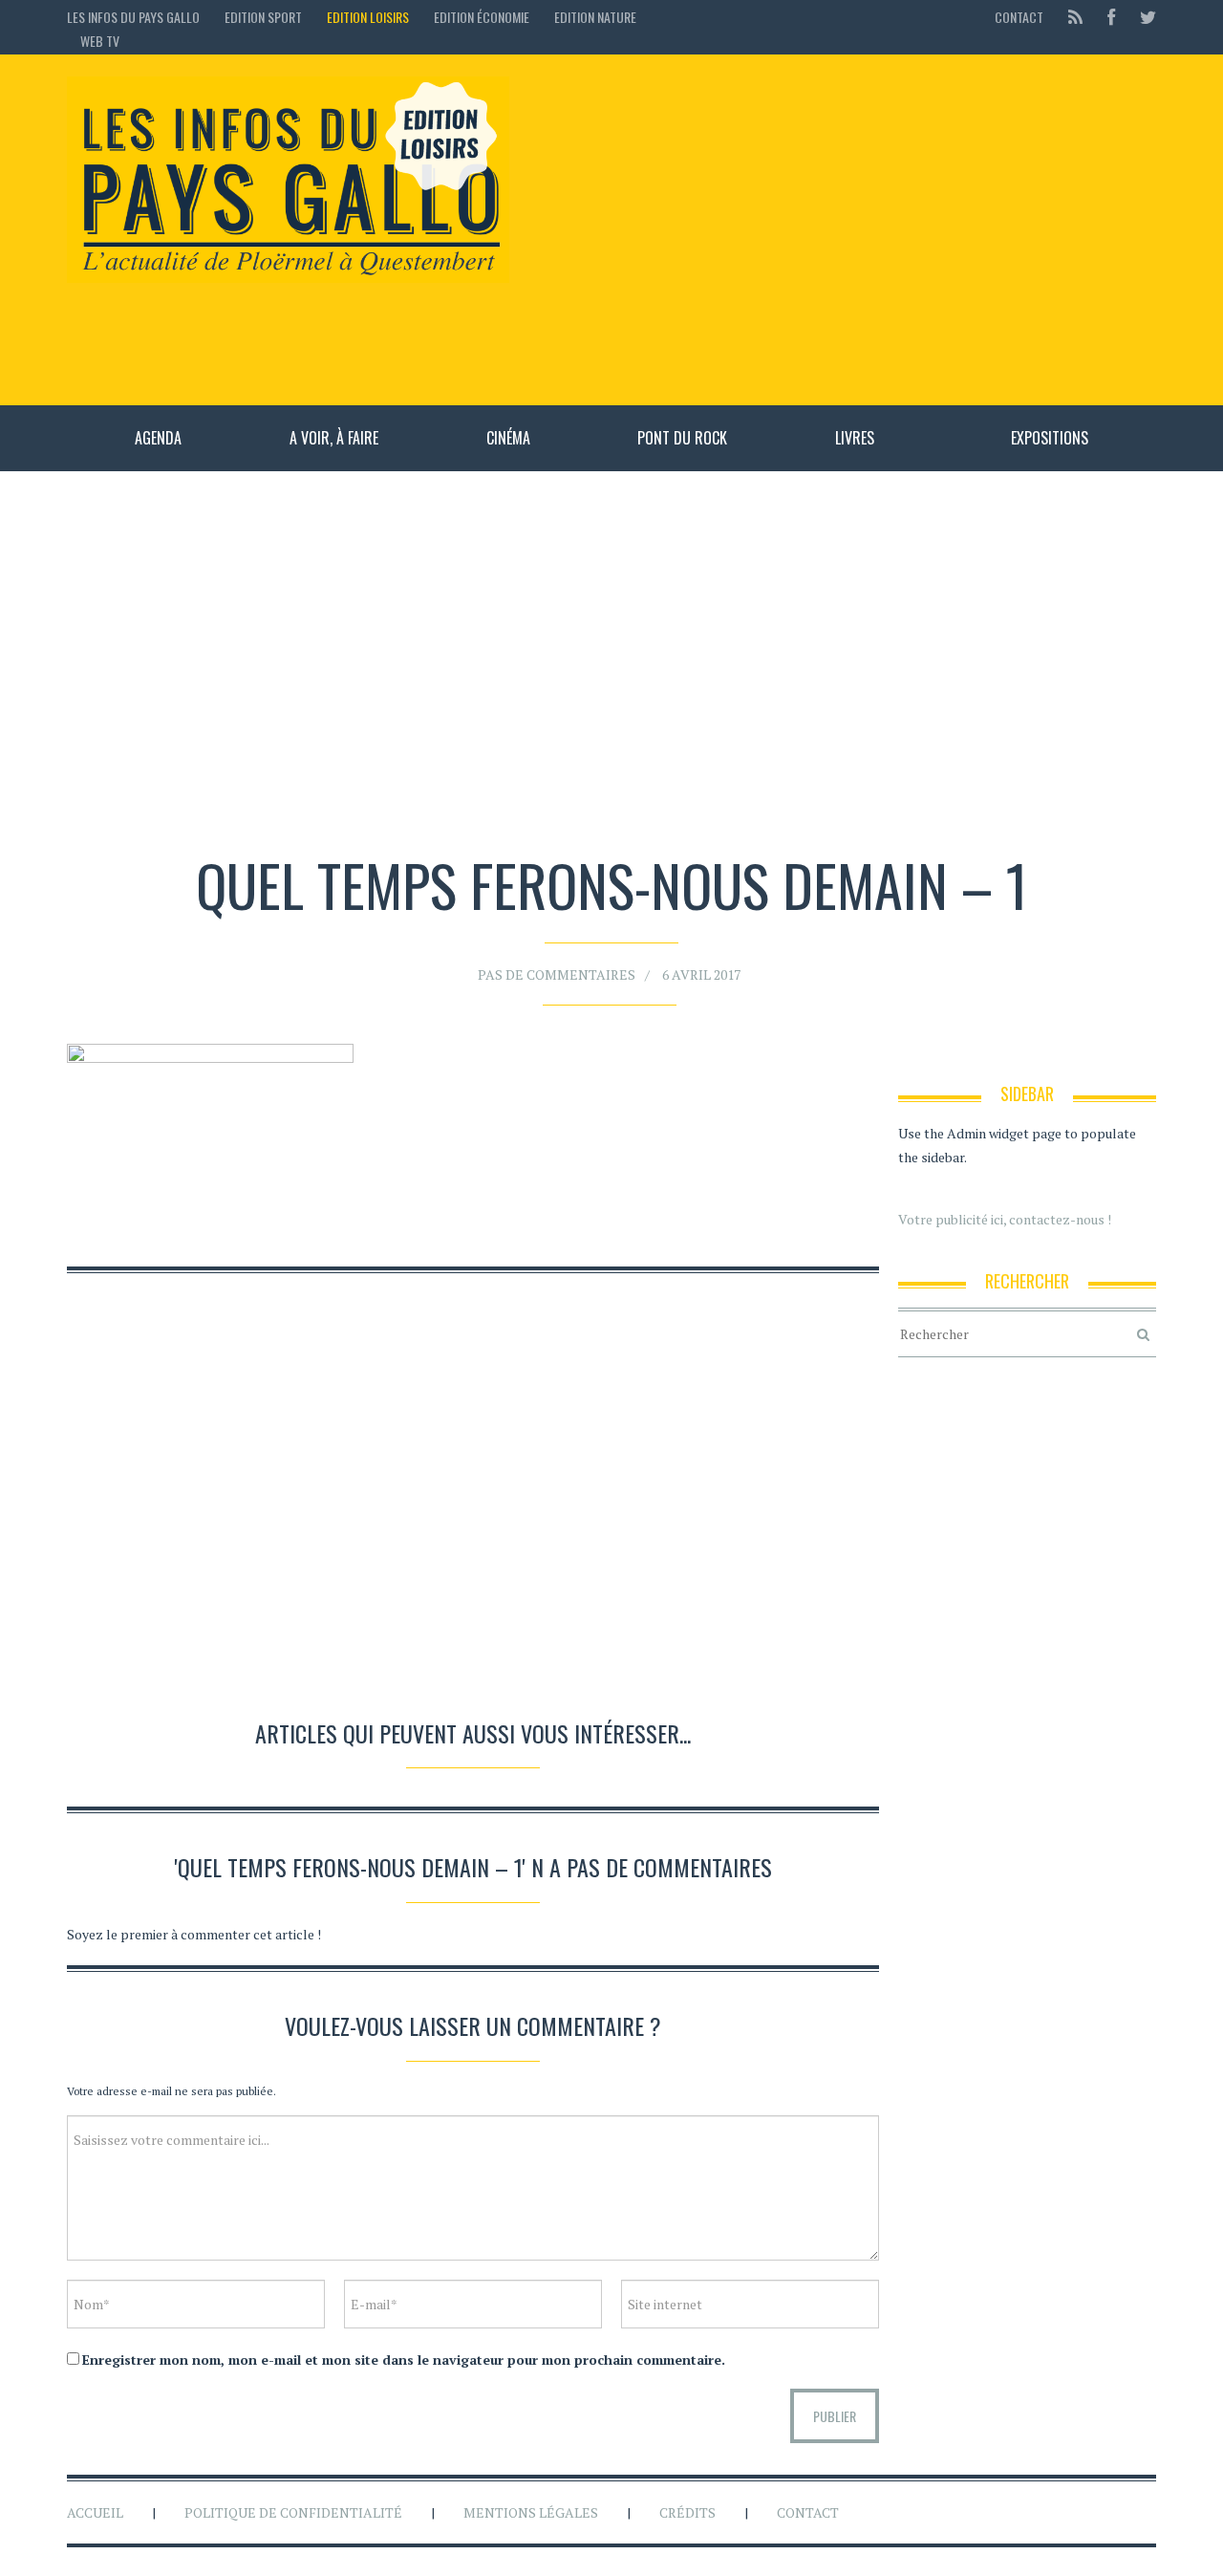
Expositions (1050, 438)
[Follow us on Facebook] (1111, 17)
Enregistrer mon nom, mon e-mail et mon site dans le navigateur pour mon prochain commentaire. (404, 2360)
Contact (1019, 17)
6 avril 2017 (701, 974)
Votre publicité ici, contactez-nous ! (1005, 1219)
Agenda (158, 438)
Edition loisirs (368, 17)
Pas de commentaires (557, 974)
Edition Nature (595, 17)
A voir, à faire (334, 438)
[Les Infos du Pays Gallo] (288, 181)
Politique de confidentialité (293, 2512)
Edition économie (482, 17)
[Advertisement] (842, 229)
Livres (855, 438)
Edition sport (263, 17)
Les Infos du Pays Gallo (133, 17)
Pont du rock (682, 438)
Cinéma (508, 438)
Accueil (95, 2512)
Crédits (687, 2512)
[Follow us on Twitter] (1142, 17)
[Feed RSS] (1075, 17)
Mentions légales (531, 2512)
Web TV (100, 41)
